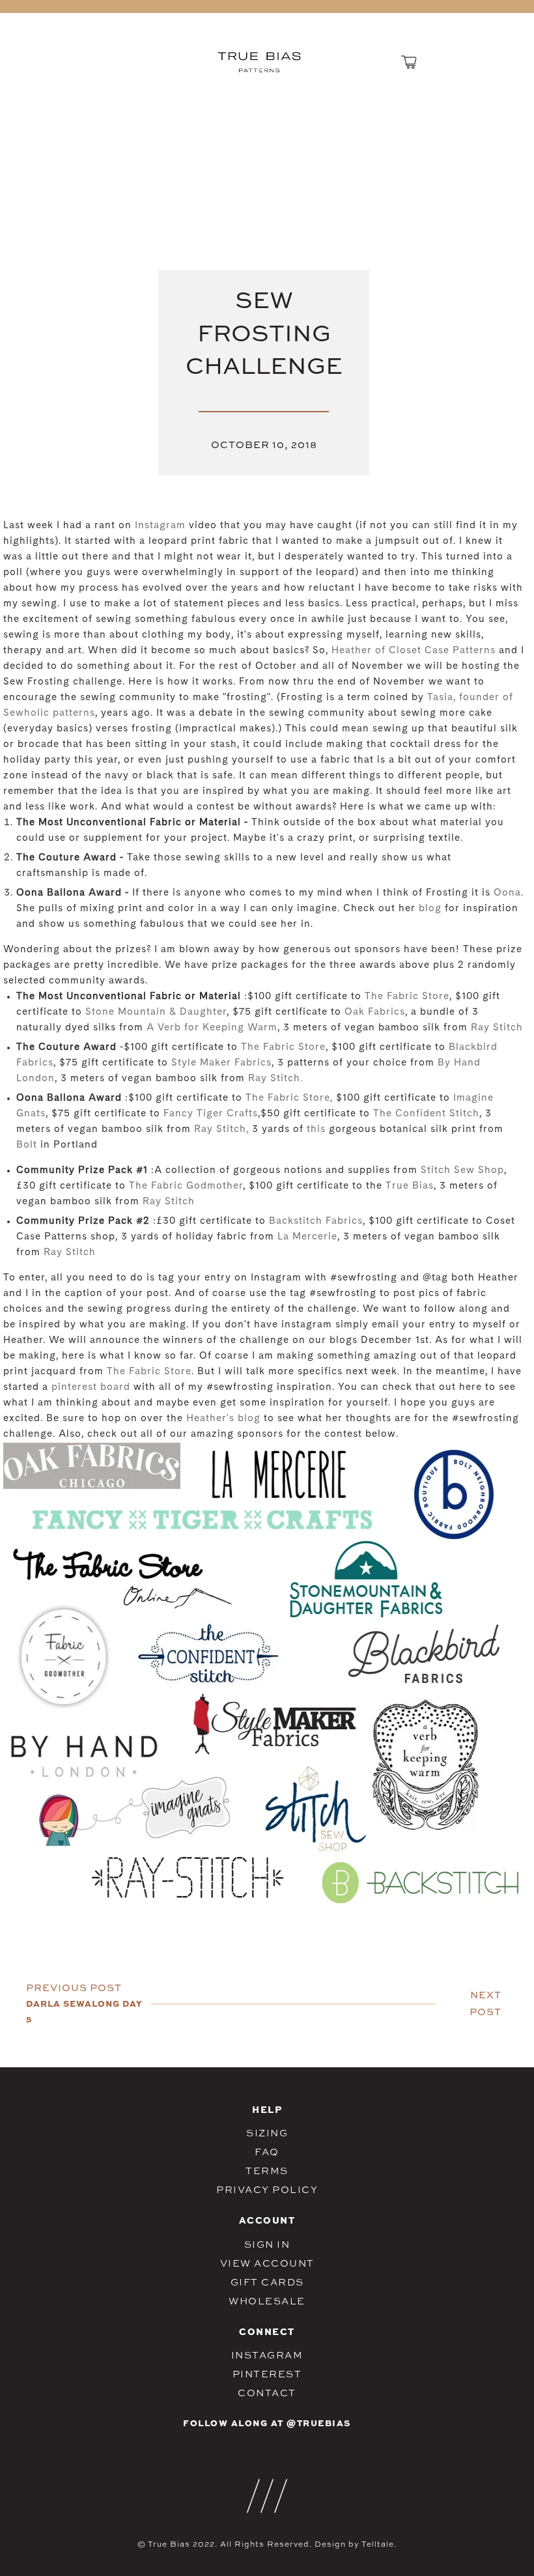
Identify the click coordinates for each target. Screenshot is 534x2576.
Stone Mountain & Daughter (156, 1012)
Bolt (27, 1145)
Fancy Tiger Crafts (211, 1114)
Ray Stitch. (275, 1079)
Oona (507, 893)
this (316, 1130)
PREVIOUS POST (74, 1988)
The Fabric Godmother (186, 1186)
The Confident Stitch (426, 1114)
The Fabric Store (407, 997)
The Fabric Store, (291, 1098)
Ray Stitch (497, 1028)
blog (430, 909)
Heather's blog (223, 1419)
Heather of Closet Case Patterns (414, 651)
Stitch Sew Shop (462, 1171)
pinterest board (91, 1388)
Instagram (160, 526)
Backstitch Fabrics (316, 1222)
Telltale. (379, 2544)
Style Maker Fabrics (221, 1063)
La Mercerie (306, 1237)
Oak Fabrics (375, 1012)
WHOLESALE (267, 2301)
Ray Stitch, (223, 1130)
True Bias (410, 1186)
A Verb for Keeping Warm (212, 1028)
